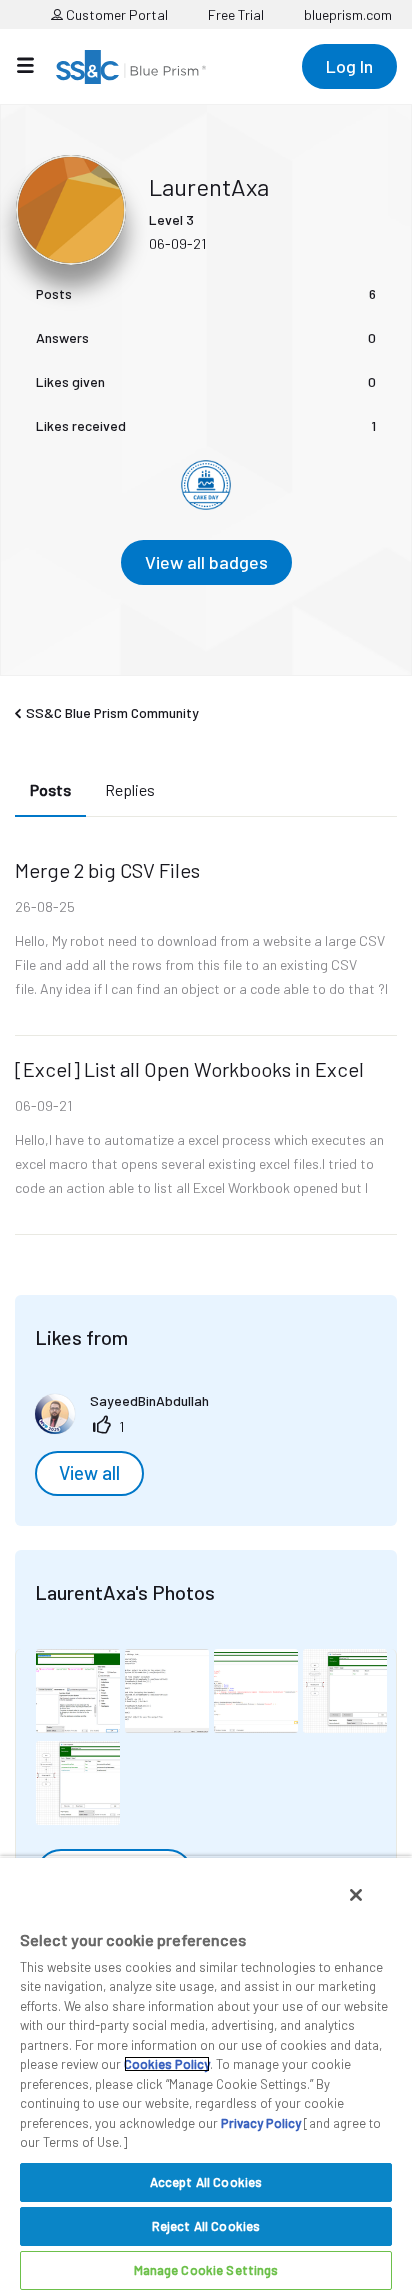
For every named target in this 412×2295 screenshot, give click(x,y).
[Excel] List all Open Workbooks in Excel (189, 1069)
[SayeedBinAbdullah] (129, 1427)
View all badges (206, 562)
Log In (349, 66)
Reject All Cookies (206, 2226)
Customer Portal (115, 14)
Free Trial (236, 14)
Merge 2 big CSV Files (107, 870)
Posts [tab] (50, 789)
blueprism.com (348, 14)
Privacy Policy (261, 2123)
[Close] (356, 1895)
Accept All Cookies (206, 2182)
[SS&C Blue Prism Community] (131, 67)
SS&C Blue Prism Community (112, 712)
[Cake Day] (206, 485)
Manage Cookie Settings (206, 2270)
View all (89, 1473)
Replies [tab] (130, 789)
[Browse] (35, 65)
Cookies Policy (167, 2064)
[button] (78, 1691)
